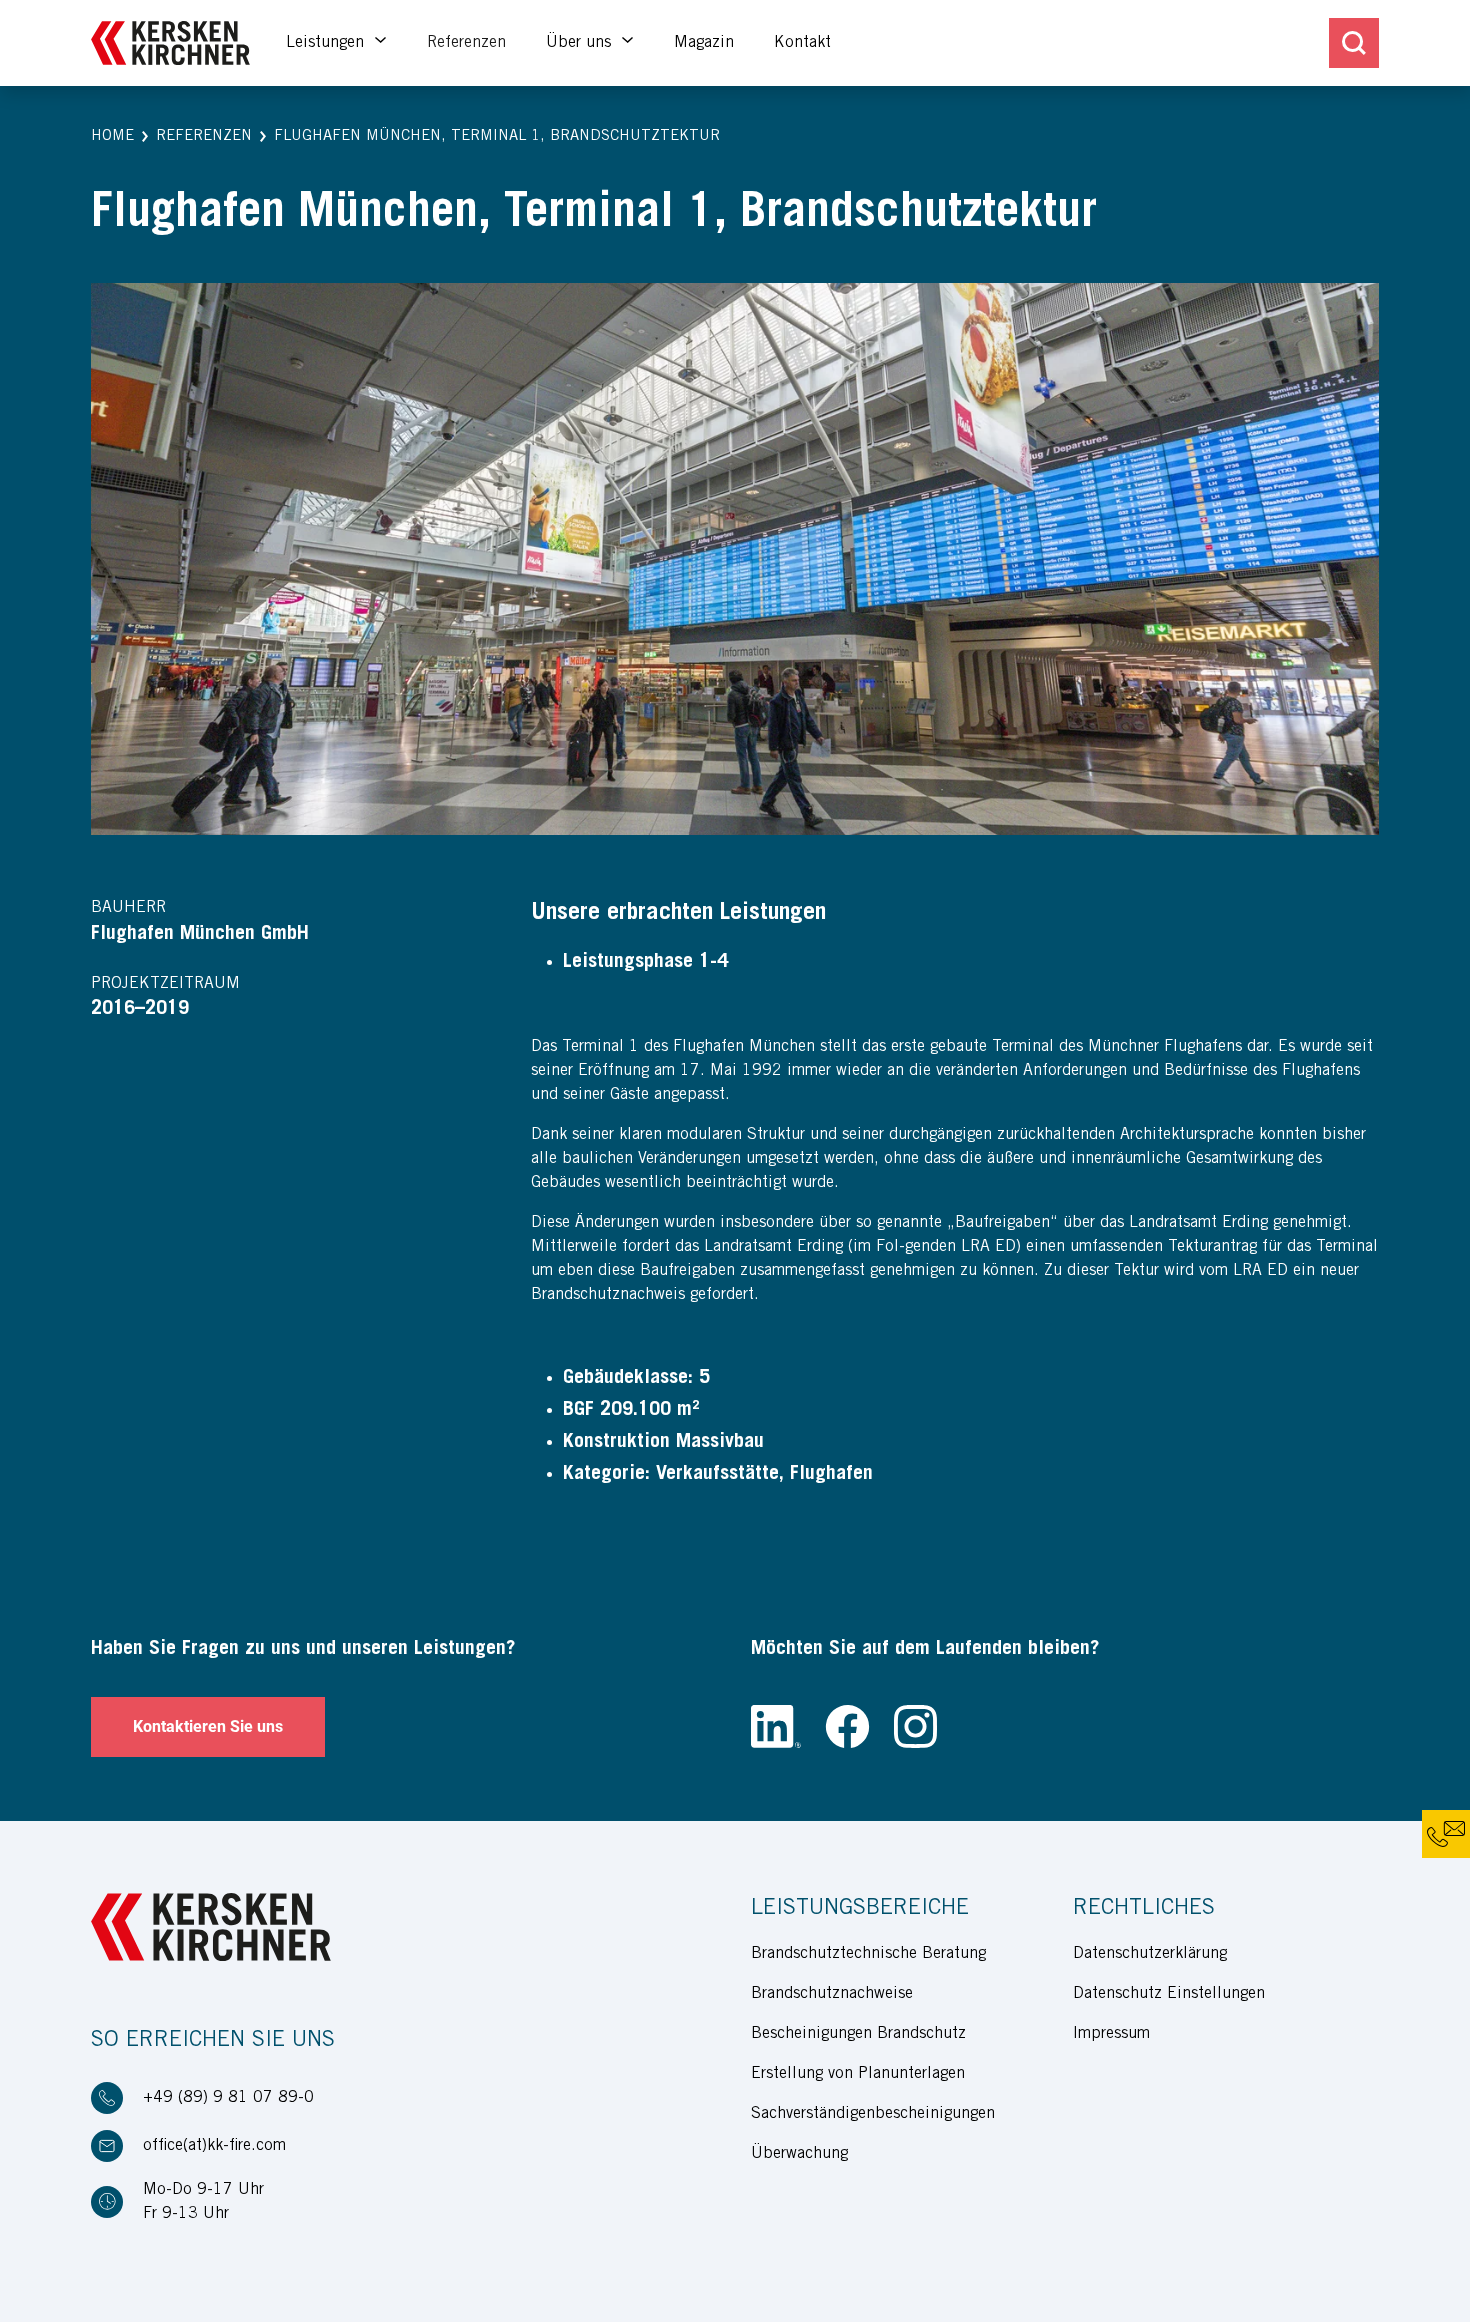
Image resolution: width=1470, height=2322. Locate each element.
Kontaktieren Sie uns (208, 1726)
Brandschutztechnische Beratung (868, 1954)
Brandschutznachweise (832, 1994)
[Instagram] (915, 1726)
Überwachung (799, 2154)
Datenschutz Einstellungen (1169, 1994)
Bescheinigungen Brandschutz (858, 2034)
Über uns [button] (581, 43)
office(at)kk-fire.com (214, 2146)
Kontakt (802, 43)
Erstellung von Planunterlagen (858, 2074)
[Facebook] (847, 1726)
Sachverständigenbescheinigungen (873, 2114)
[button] (112, 137)
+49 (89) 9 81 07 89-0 (228, 2098)
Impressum (1111, 2034)
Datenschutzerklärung (1150, 1954)
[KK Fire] (170, 43)
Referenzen (466, 43)
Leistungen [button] (327, 43)
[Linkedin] (776, 1726)
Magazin (704, 43)
